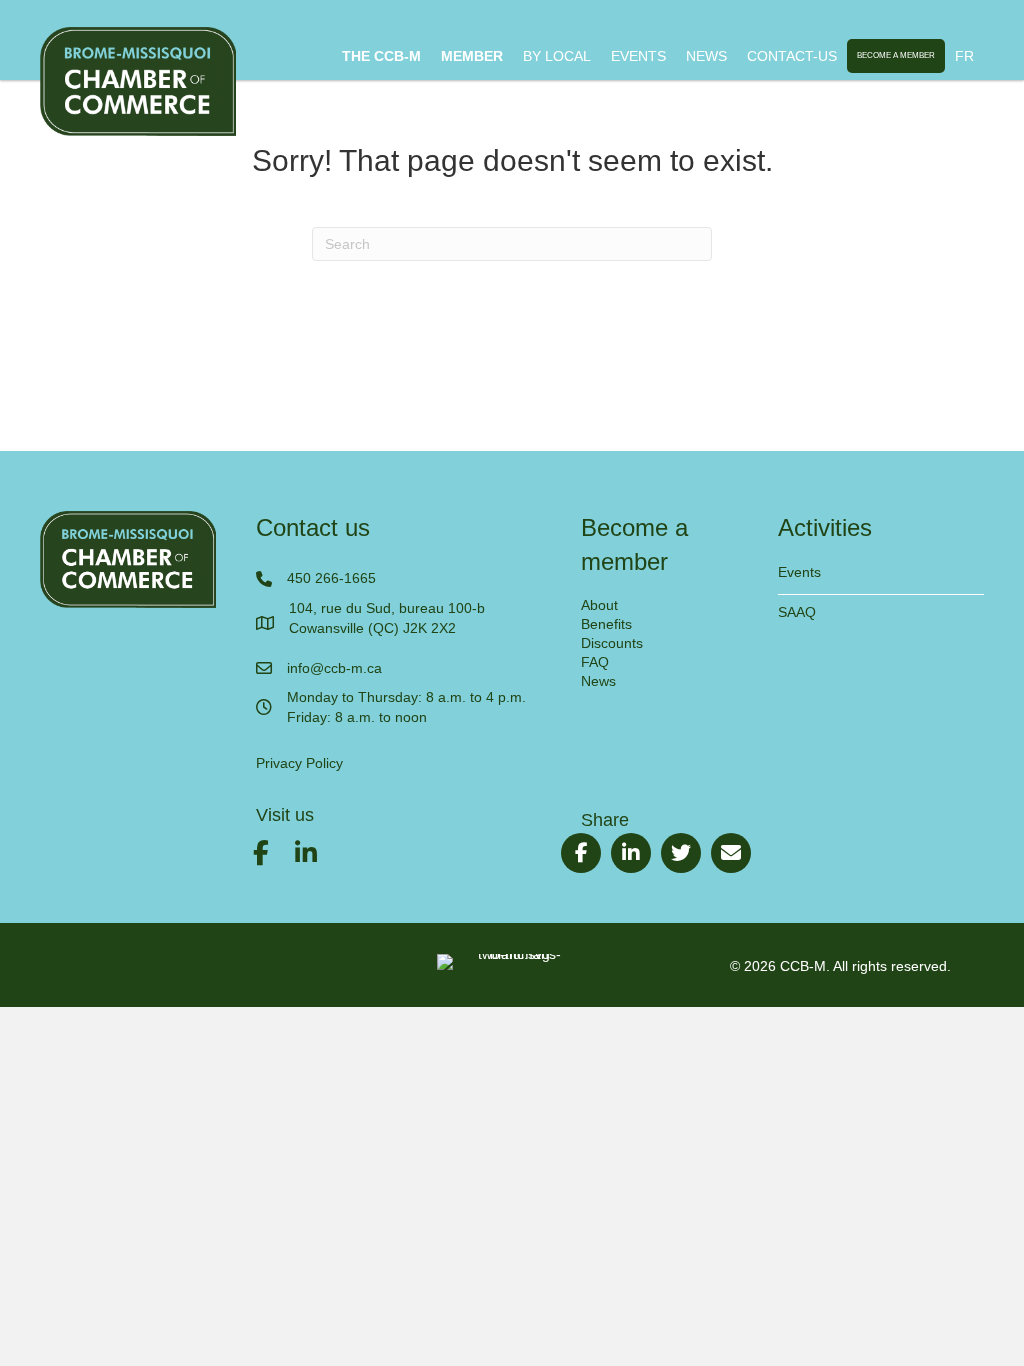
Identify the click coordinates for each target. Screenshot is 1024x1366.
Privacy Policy (299, 763)
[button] (261, 853)
